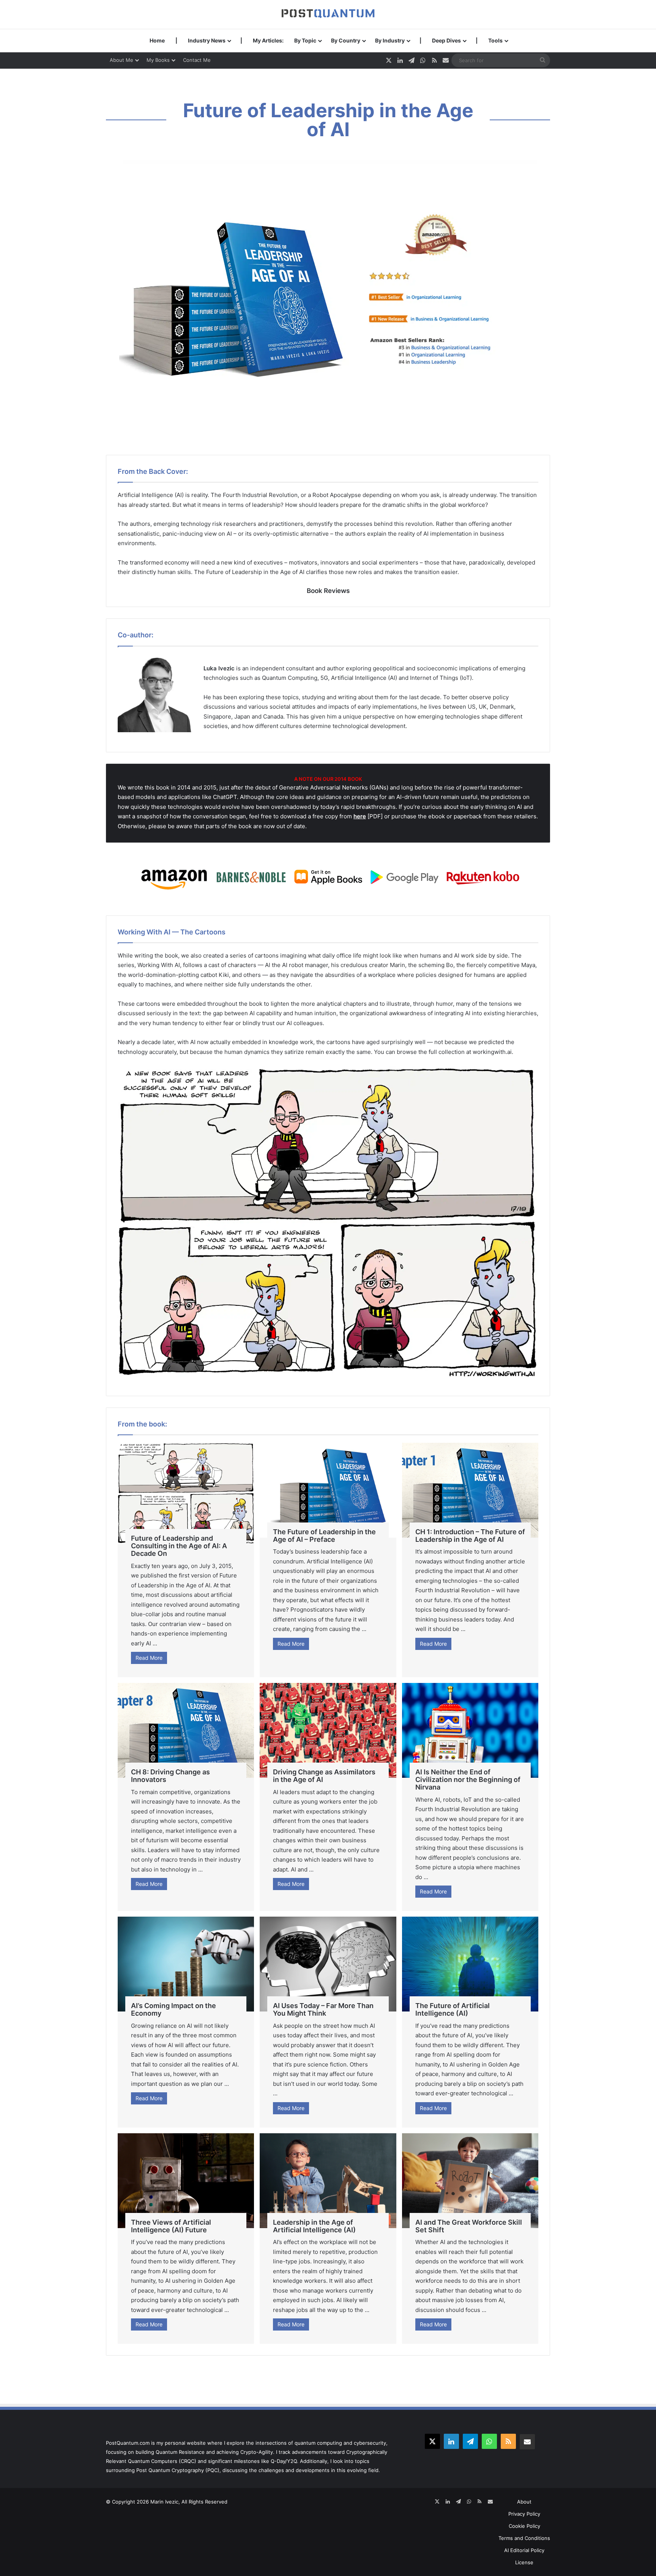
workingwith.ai (492, 1052)
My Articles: (268, 40)
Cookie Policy (524, 2526)
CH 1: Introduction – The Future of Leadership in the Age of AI (470, 1536)
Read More (149, 1658)
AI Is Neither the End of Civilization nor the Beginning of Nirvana (468, 1779)
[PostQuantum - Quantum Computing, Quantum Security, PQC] (328, 14)
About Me (121, 60)
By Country (346, 40)
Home (157, 40)
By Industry (390, 40)
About (524, 2502)
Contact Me (197, 60)
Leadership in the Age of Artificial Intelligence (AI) (314, 2226)
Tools (495, 40)
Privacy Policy (524, 2514)
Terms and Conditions (524, 2538)
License (524, 2562)
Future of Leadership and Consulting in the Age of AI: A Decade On (179, 1546)
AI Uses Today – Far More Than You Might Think (323, 2009)
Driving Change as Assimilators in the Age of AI (324, 1776)
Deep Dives (446, 40)
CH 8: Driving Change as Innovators (170, 1776)
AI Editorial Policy (524, 2550)
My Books (158, 60)
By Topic (305, 40)
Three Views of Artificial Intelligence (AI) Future (171, 2226)
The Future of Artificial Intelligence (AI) (453, 2009)
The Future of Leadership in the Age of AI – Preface (324, 1536)
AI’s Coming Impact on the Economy (173, 2009)
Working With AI (159, 965)
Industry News (207, 40)
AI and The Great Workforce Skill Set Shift (469, 2226)
